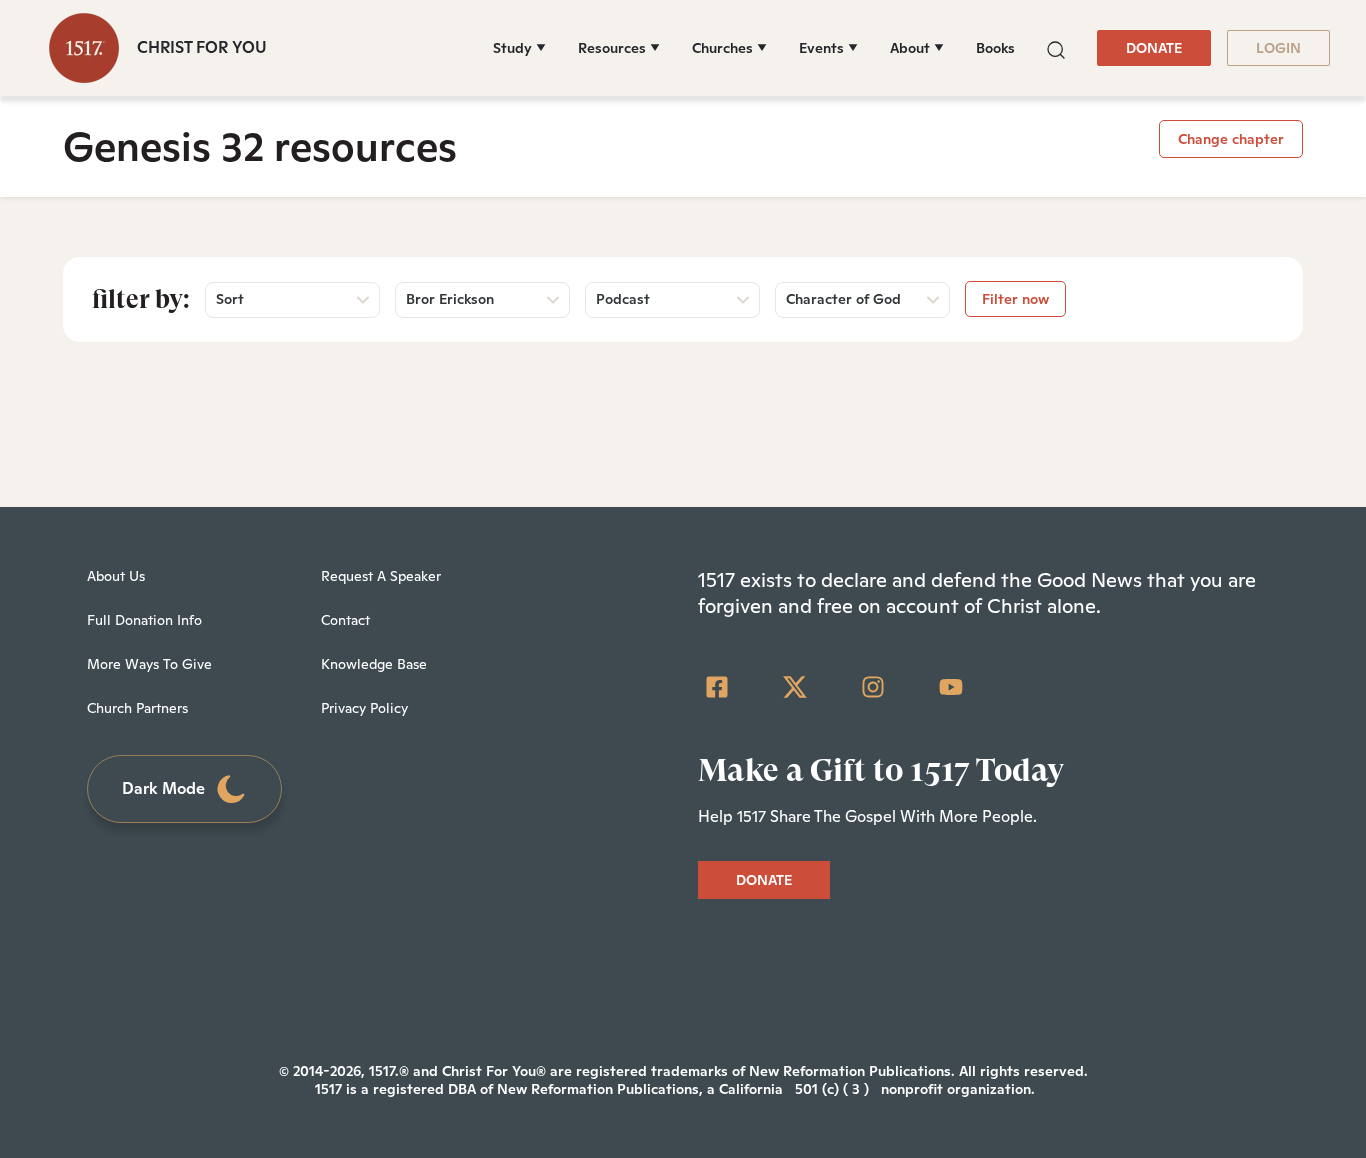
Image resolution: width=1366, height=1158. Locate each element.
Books (995, 48)
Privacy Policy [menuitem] (364, 708)
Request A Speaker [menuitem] (381, 576)
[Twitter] (795, 687)
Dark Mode (163, 788)
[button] (1056, 47)
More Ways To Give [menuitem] (149, 664)
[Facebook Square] (717, 687)
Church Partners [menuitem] (137, 708)
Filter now (1015, 299)
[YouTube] (951, 687)
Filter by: (141, 299)
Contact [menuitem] (345, 620)
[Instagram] (873, 687)
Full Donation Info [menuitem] (144, 620)
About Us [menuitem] (116, 576)
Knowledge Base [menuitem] (374, 664)
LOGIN (1278, 48)
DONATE (1154, 48)
